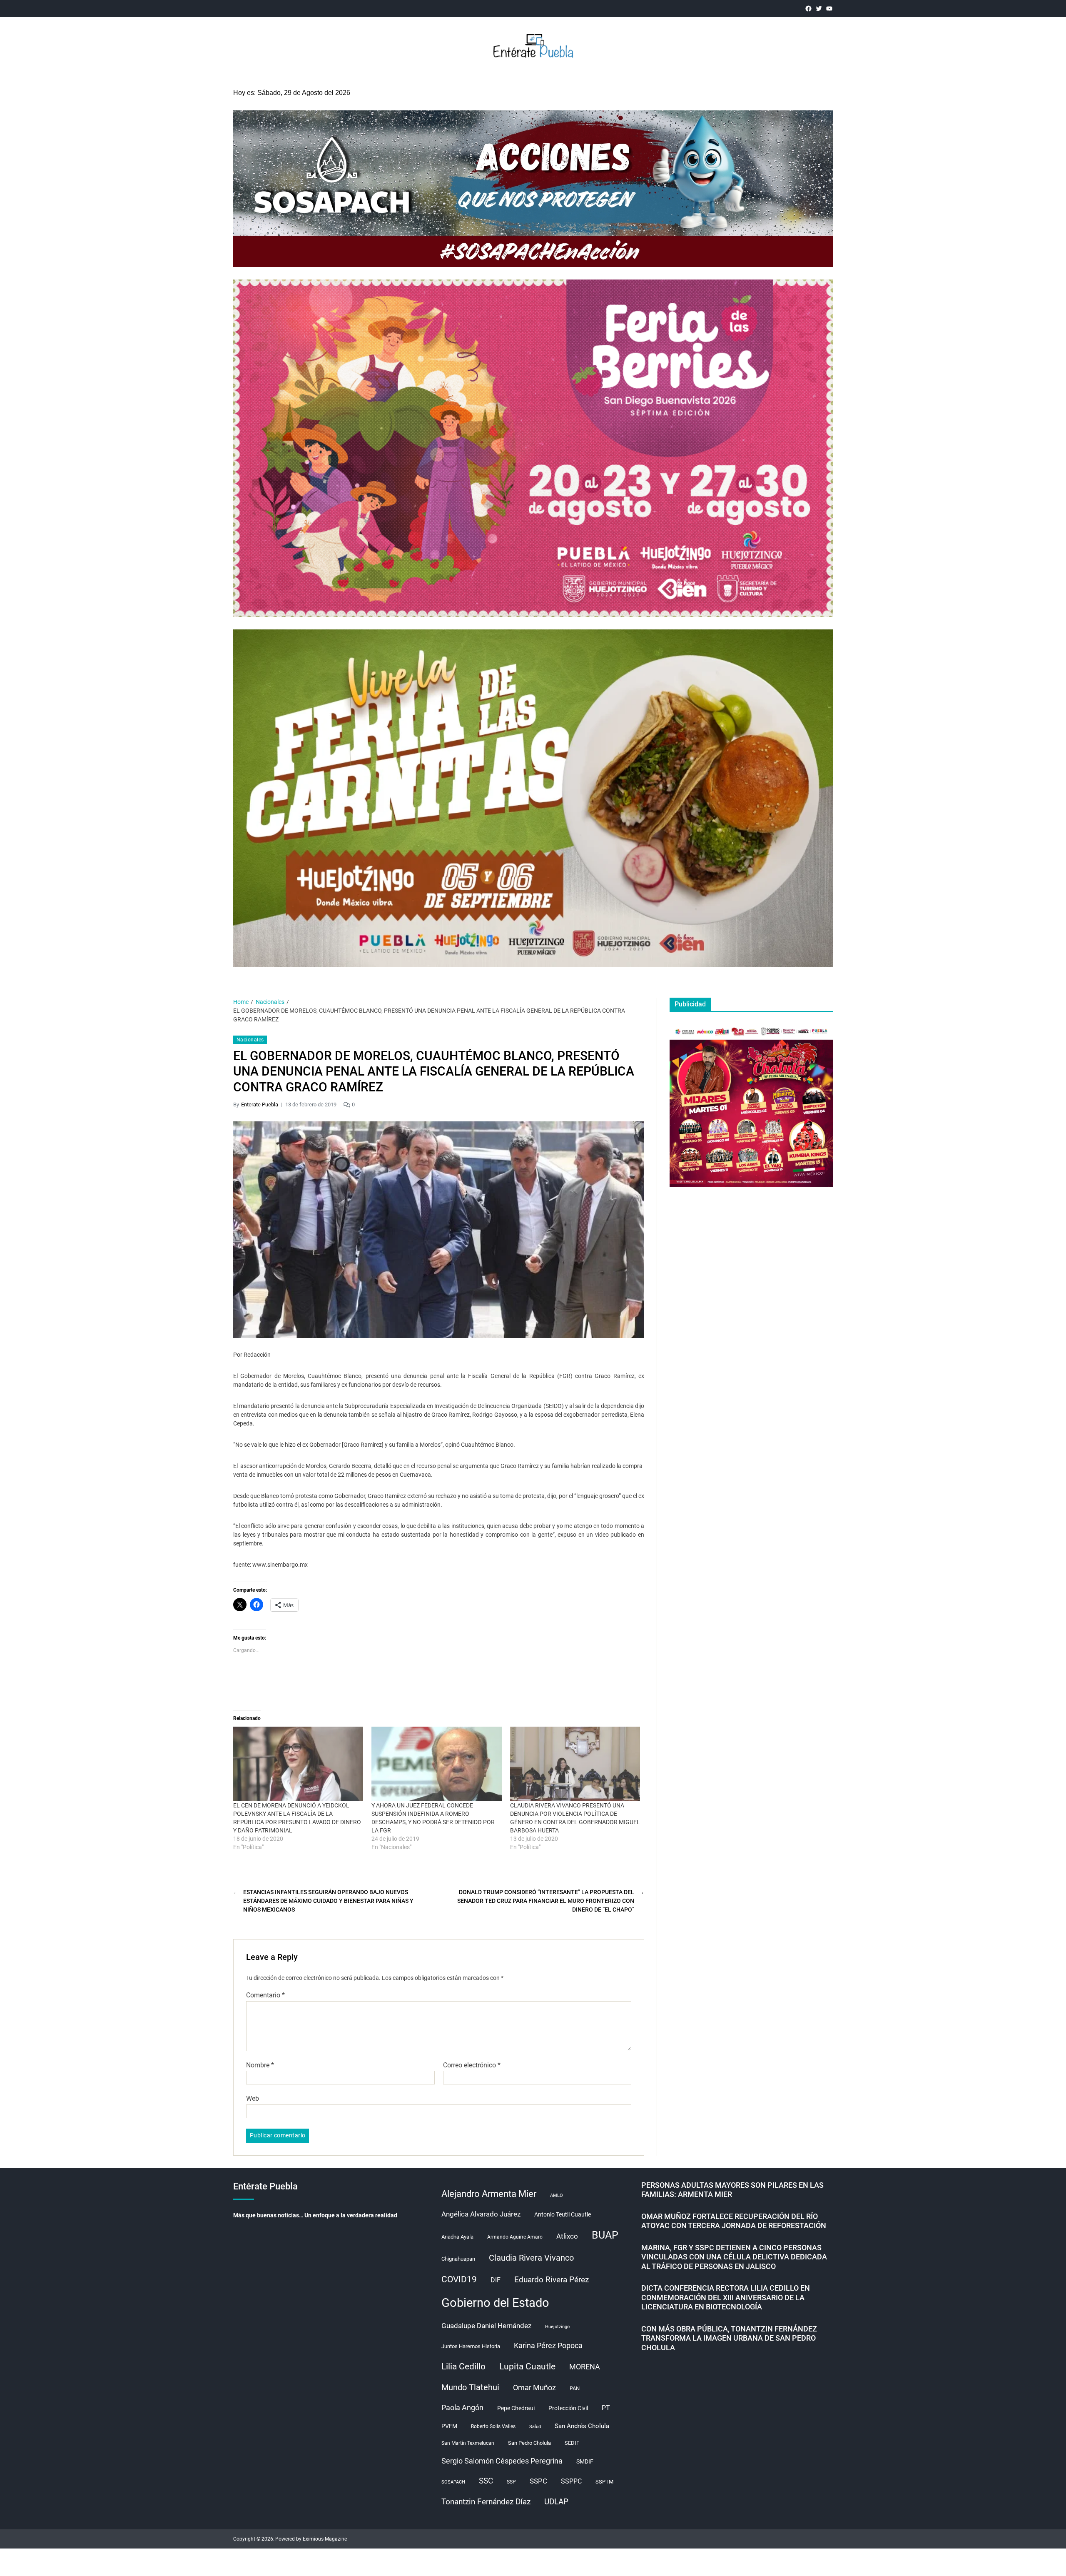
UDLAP (556, 2502)
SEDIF (572, 2443)
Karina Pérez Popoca (548, 2345)
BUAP (605, 2235)
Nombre (260, 2065)
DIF (496, 2280)
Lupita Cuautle (527, 2366)
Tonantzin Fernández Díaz (486, 2502)
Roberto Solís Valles (493, 2426)
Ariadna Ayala (457, 2237)
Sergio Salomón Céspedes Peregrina (502, 2461)
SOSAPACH (453, 2482)
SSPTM (604, 2482)
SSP (511, 2482)
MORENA (585, 2367)
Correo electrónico (472, 2065)
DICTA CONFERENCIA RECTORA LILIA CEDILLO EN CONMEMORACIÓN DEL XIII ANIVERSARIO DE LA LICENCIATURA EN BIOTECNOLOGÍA (726, 2297)
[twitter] (819, 9)
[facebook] (808, 9)
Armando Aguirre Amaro (515, 2237)
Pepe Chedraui (516, 2408)
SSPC (538, 2481)
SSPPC (571, 2481)
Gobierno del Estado (495, 2303)
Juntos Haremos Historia (471, 2346)
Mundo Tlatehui (470, 2387)
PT (606, 2408)
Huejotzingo (557, 2327)
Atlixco (567, 2236)
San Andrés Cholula (582, 2426)
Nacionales (250, 1040)
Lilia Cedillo (463, 2366)
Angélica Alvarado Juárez (481, 2214)
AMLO (557, 2195)
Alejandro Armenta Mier (489, 2194)
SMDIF (585, 2461)
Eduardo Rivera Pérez (552, 2280)
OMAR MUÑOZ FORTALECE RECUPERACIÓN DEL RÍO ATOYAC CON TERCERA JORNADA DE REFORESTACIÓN (734, 2221)
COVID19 (459, 2279)
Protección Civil (568, 2408)
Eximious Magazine (325, 2539)
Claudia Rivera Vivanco (531, 2258)
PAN (575, 2388)
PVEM (449, 2426)
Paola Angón (462, 2408)
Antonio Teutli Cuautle (563, 2214)
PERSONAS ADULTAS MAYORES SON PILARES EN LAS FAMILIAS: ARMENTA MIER (732, 2190)
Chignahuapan (458, 2259)
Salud (535, 2427)
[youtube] (829, 9)
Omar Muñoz (534, 2388)
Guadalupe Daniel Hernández (486, 2326)
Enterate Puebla (260, 1105)
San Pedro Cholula (529, 2443)
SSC (486, 2481)
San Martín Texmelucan (468, 2443)
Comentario (265, 1995)
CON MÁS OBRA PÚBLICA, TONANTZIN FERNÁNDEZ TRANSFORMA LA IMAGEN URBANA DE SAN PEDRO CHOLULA (729, 2338)
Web (253, 2098)
